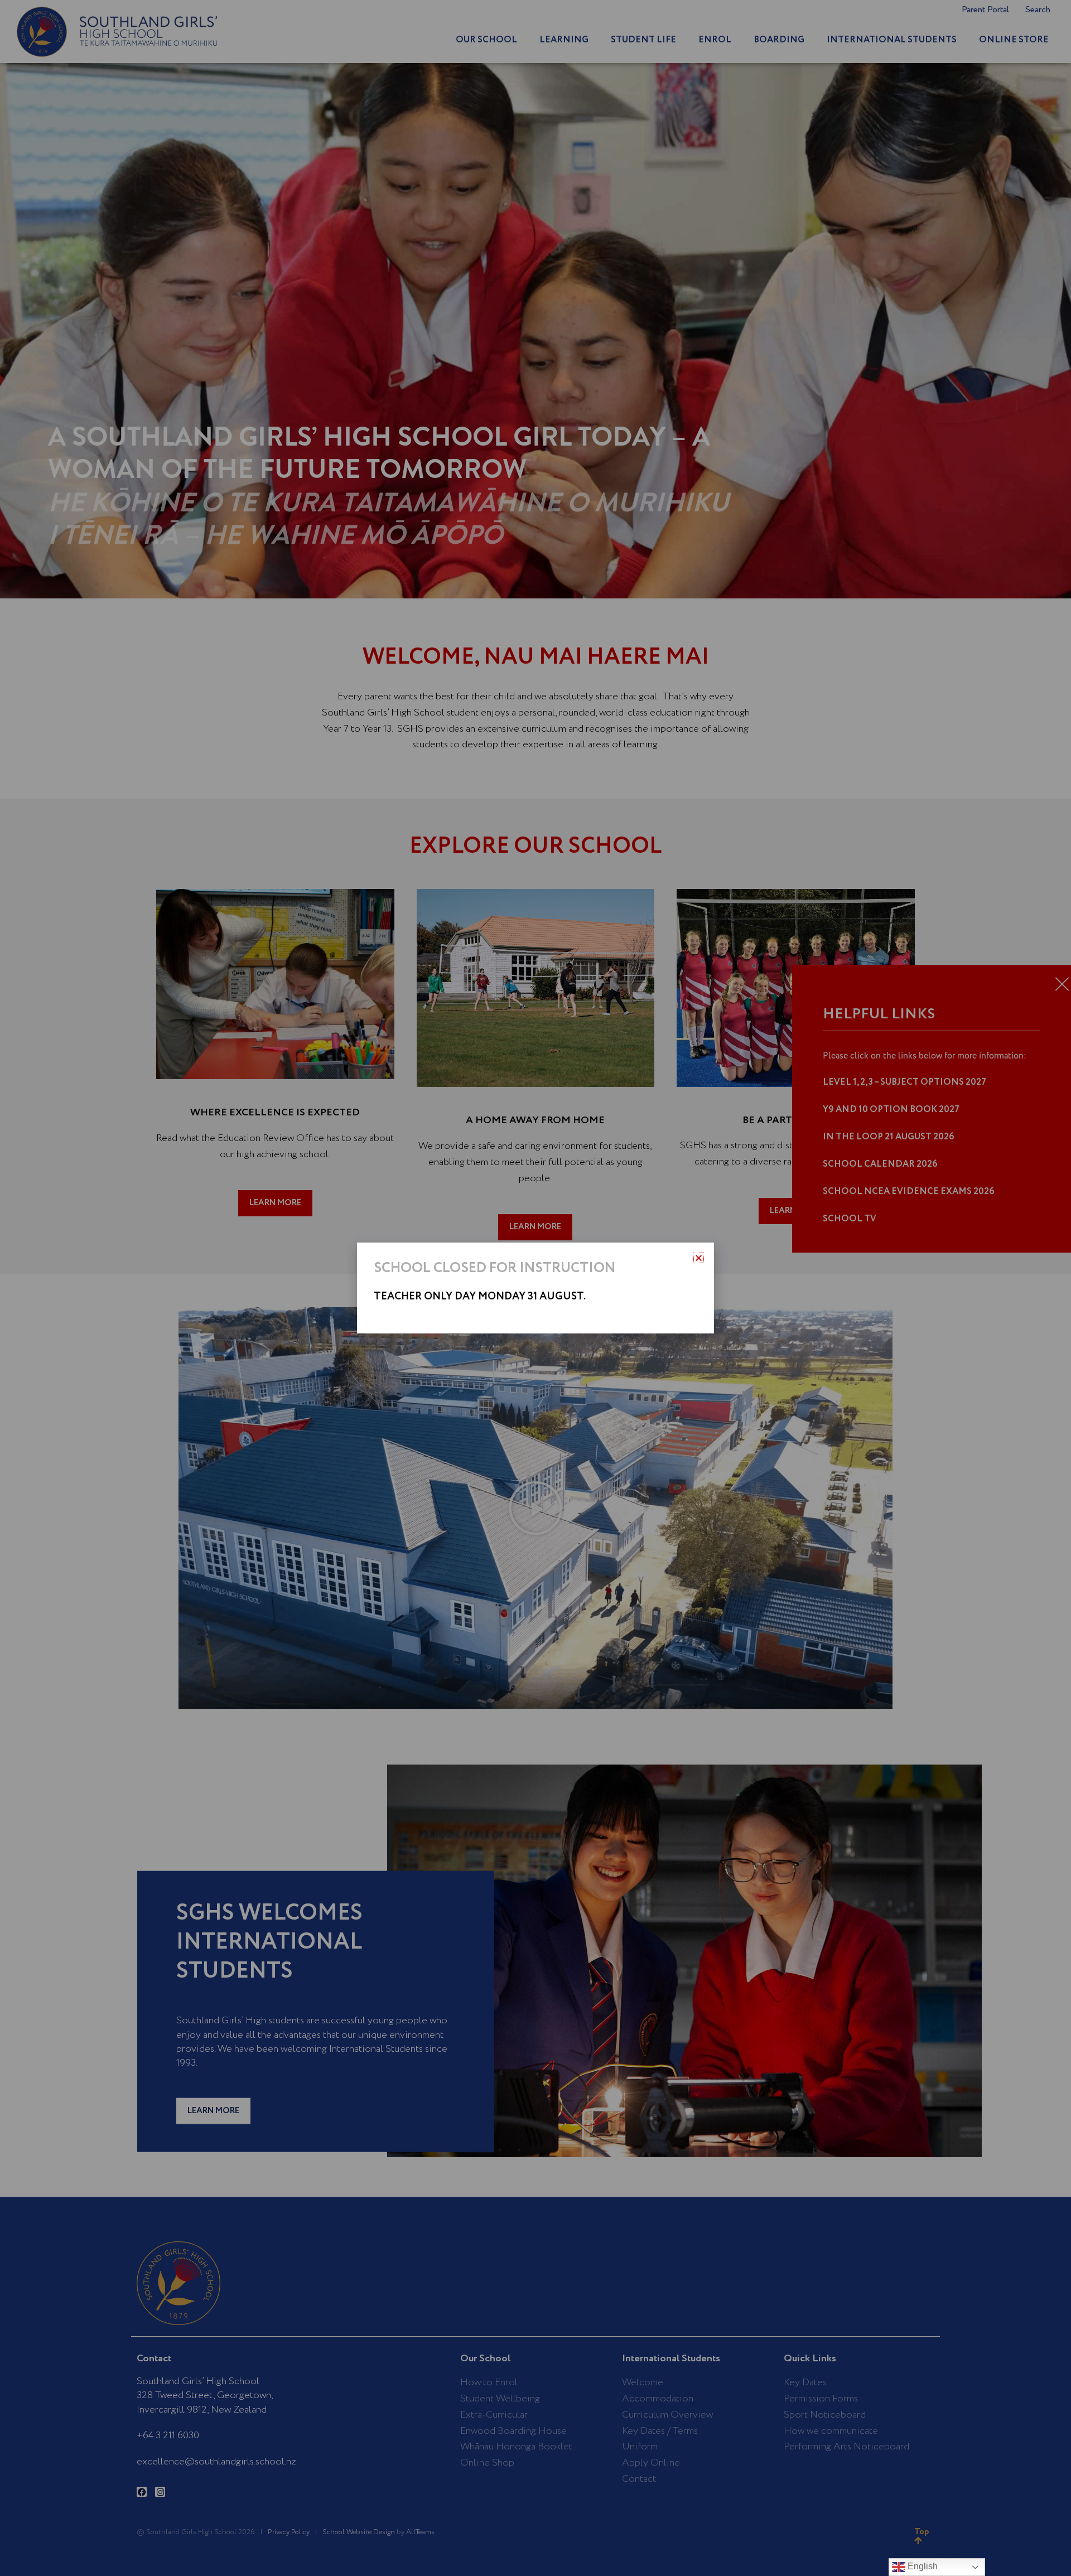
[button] (699, 1258)
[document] (535, 1288)
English (922, 2566)
